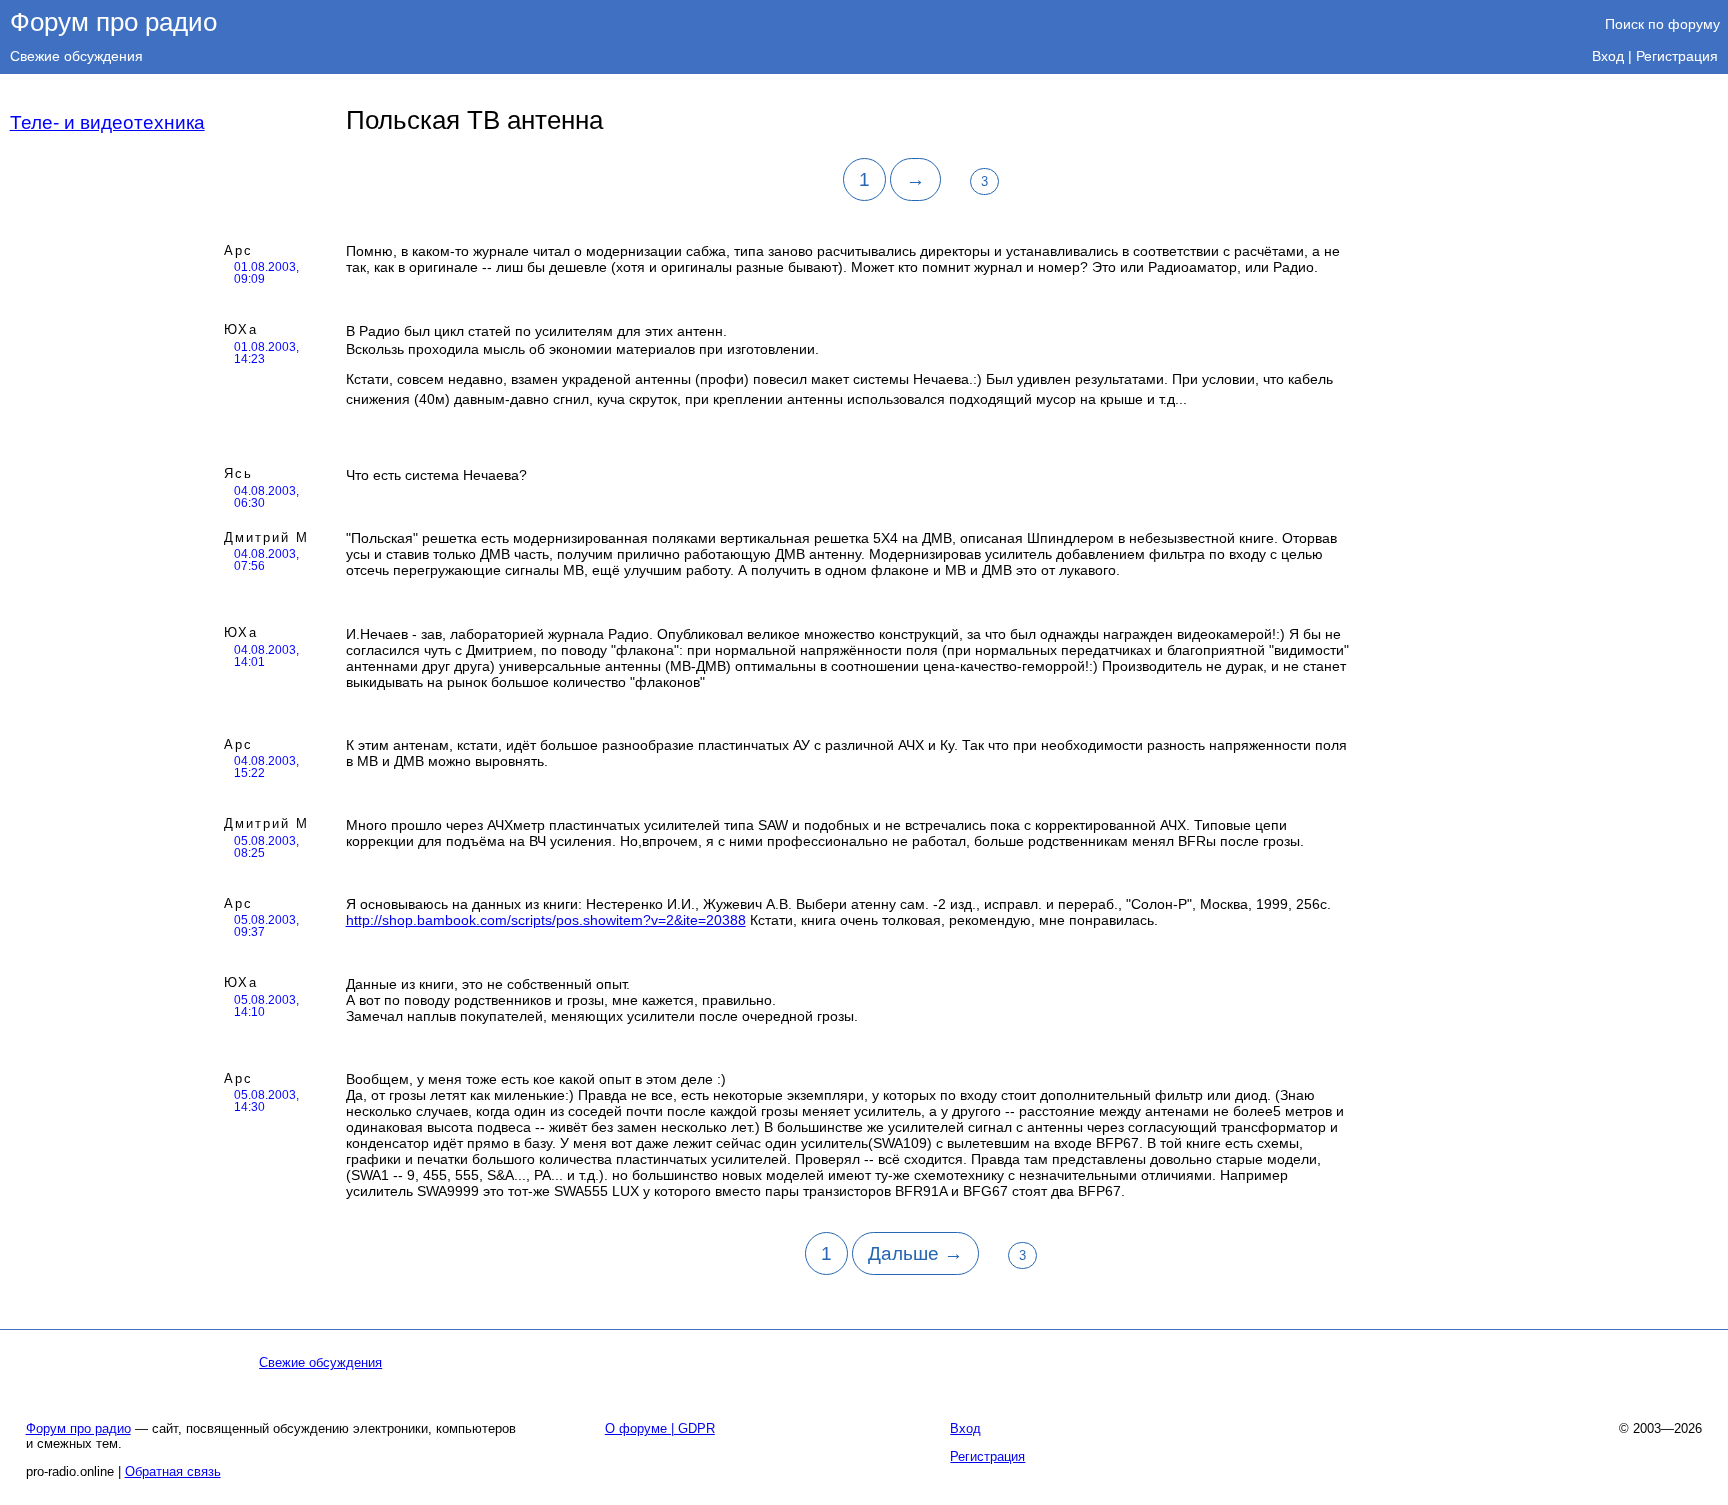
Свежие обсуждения (76, 56)
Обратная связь (173, 1471)
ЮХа (241, 329)
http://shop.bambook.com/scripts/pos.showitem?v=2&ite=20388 (546, 920)
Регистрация (1677, 56)
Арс (238, 250)
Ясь (238, 473)
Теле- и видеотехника (107, 122)
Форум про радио (113, 22)
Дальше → (915, 1253)
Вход (1608, 56)
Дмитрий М (266, 537)
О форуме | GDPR (660, 1428)
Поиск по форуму (1662, 24)
